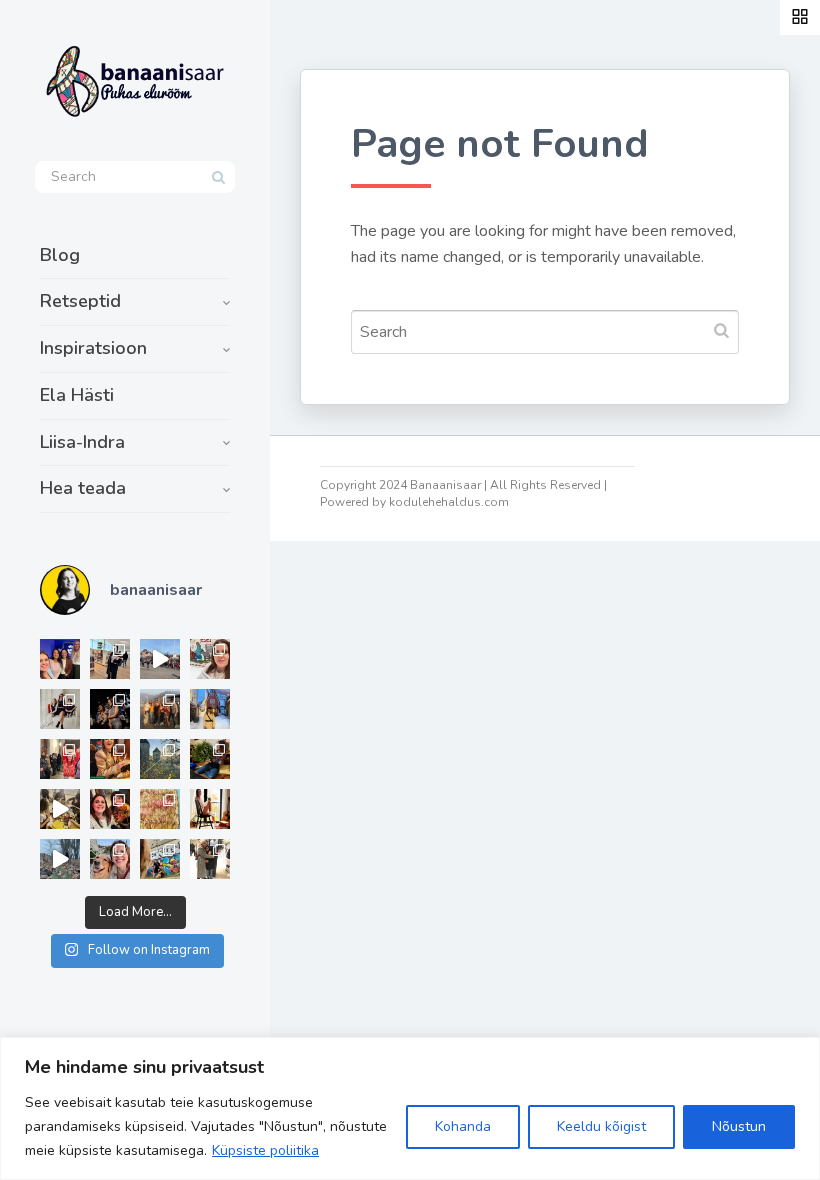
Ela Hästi (77, 395)
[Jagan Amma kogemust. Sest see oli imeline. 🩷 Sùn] (210, 859)
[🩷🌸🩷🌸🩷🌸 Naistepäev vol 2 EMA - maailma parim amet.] (60, 709)
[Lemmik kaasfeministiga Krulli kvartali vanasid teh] (160, 859)
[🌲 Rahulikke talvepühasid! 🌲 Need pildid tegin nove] (160, 759)
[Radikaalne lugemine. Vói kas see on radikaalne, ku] (210, 659)
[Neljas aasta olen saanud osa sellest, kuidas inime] (60, 759)
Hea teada (83, 488)
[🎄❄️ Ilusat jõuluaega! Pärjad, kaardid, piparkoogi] (210, 759)
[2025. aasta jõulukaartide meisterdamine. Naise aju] (60, 809)
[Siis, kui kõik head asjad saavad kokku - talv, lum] (210, 709)
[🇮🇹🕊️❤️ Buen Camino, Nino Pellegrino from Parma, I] (160, 709)
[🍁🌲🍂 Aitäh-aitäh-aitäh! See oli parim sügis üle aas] (210, 809)
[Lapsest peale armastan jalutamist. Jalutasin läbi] (60, 859)
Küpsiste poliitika (265, 1150)
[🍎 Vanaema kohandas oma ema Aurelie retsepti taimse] (160, 809)
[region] (410, 1108)
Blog (60, 255)
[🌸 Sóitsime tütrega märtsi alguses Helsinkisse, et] (160, 659)
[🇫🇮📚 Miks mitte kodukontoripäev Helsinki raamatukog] (110, 659)
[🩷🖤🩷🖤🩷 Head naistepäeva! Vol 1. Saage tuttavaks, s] (110, 709)
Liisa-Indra (82, 442)
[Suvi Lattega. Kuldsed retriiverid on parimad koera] (110, 859)
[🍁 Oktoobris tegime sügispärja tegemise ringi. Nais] (110, 809)
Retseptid (80, 301)
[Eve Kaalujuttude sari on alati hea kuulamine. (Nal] (60, 659)
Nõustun (739, 1126)
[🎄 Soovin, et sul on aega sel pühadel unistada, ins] (110, 759)
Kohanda (463, 1126)
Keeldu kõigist (601, 1126)
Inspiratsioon (93, 348)
